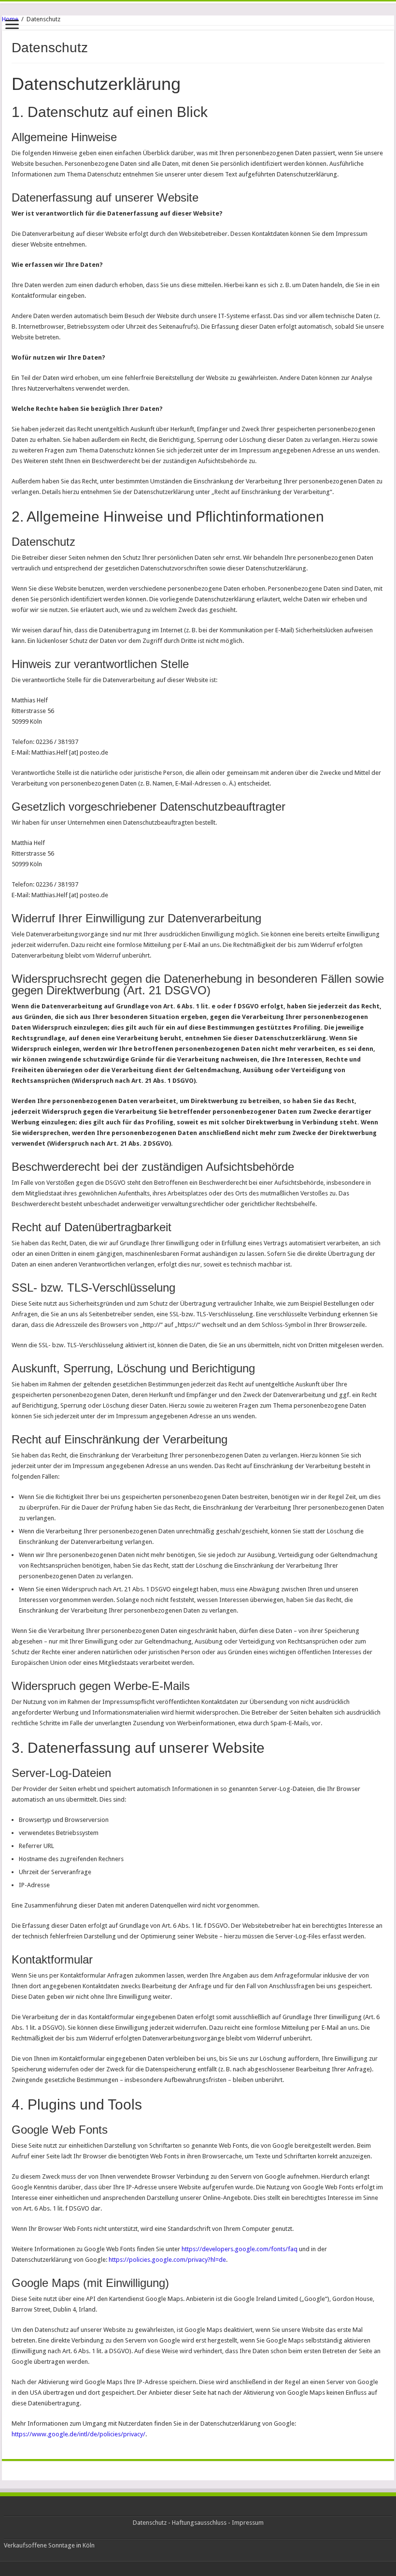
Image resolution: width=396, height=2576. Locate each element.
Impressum (248, 2523)
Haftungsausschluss (199, 2523)
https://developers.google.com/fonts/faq (240, 2249)
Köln (89, 2545)
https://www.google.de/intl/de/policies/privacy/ (78, 2434)
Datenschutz (150, 2523)
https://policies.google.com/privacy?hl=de (167, 2260)
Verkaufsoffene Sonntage (39, 2545)
